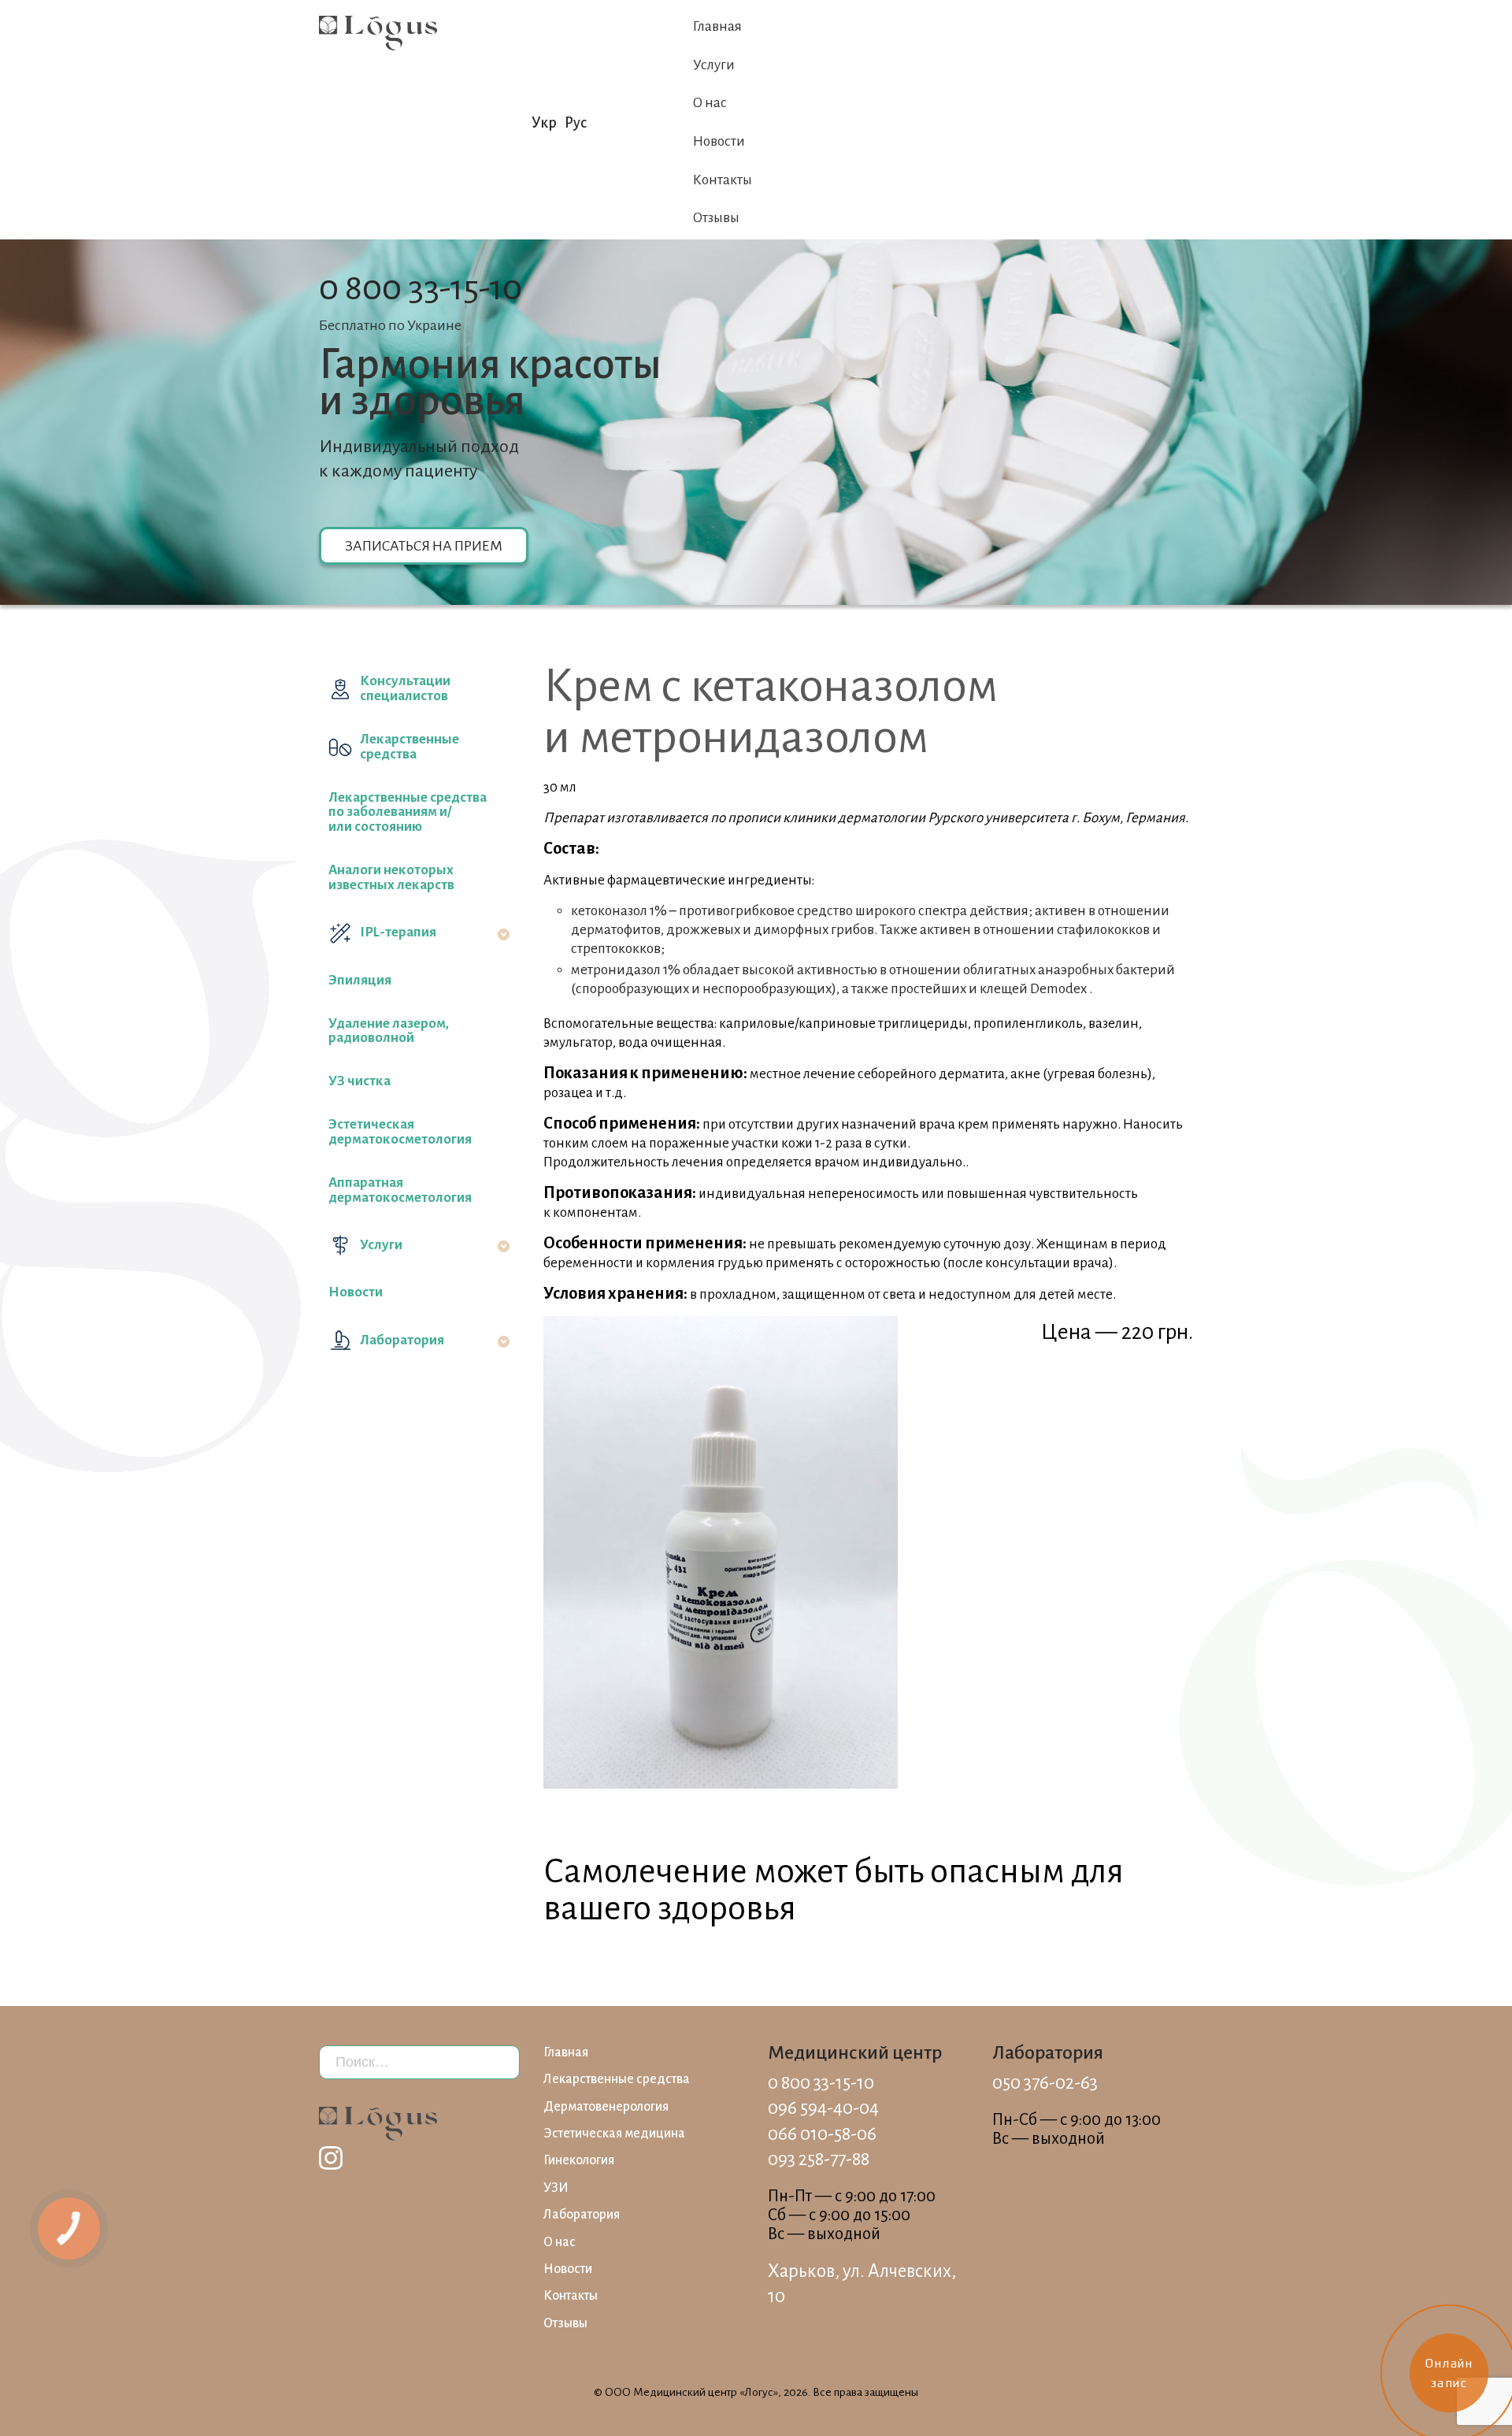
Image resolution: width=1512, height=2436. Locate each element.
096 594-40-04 (823, 2108)
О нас (710, 103)
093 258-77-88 (819, 2159)
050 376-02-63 (1045, 2083)
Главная (717, 26)
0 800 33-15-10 (421, 288)
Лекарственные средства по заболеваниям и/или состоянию (408, 812)
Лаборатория (402, 1340)
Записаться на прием (424, 546)
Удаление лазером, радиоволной (389, 1031)
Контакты (723, 180)
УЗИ (556, 2188)
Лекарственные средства (409, 747)
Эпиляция (360, 980)
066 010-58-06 (822, 2134)
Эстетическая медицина (614, 2134)
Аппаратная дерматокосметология (400, 1190)
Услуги (714, 65)
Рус (576, 123)
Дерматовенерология (606, 2107)
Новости (719, 141)
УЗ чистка (359, 1081)
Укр (544, 123)
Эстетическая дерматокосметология (400, 1132)
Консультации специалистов (405, 688)
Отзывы (716, 218)
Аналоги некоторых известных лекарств (391, 877)
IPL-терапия (398, 932)
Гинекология (579, 2160)
